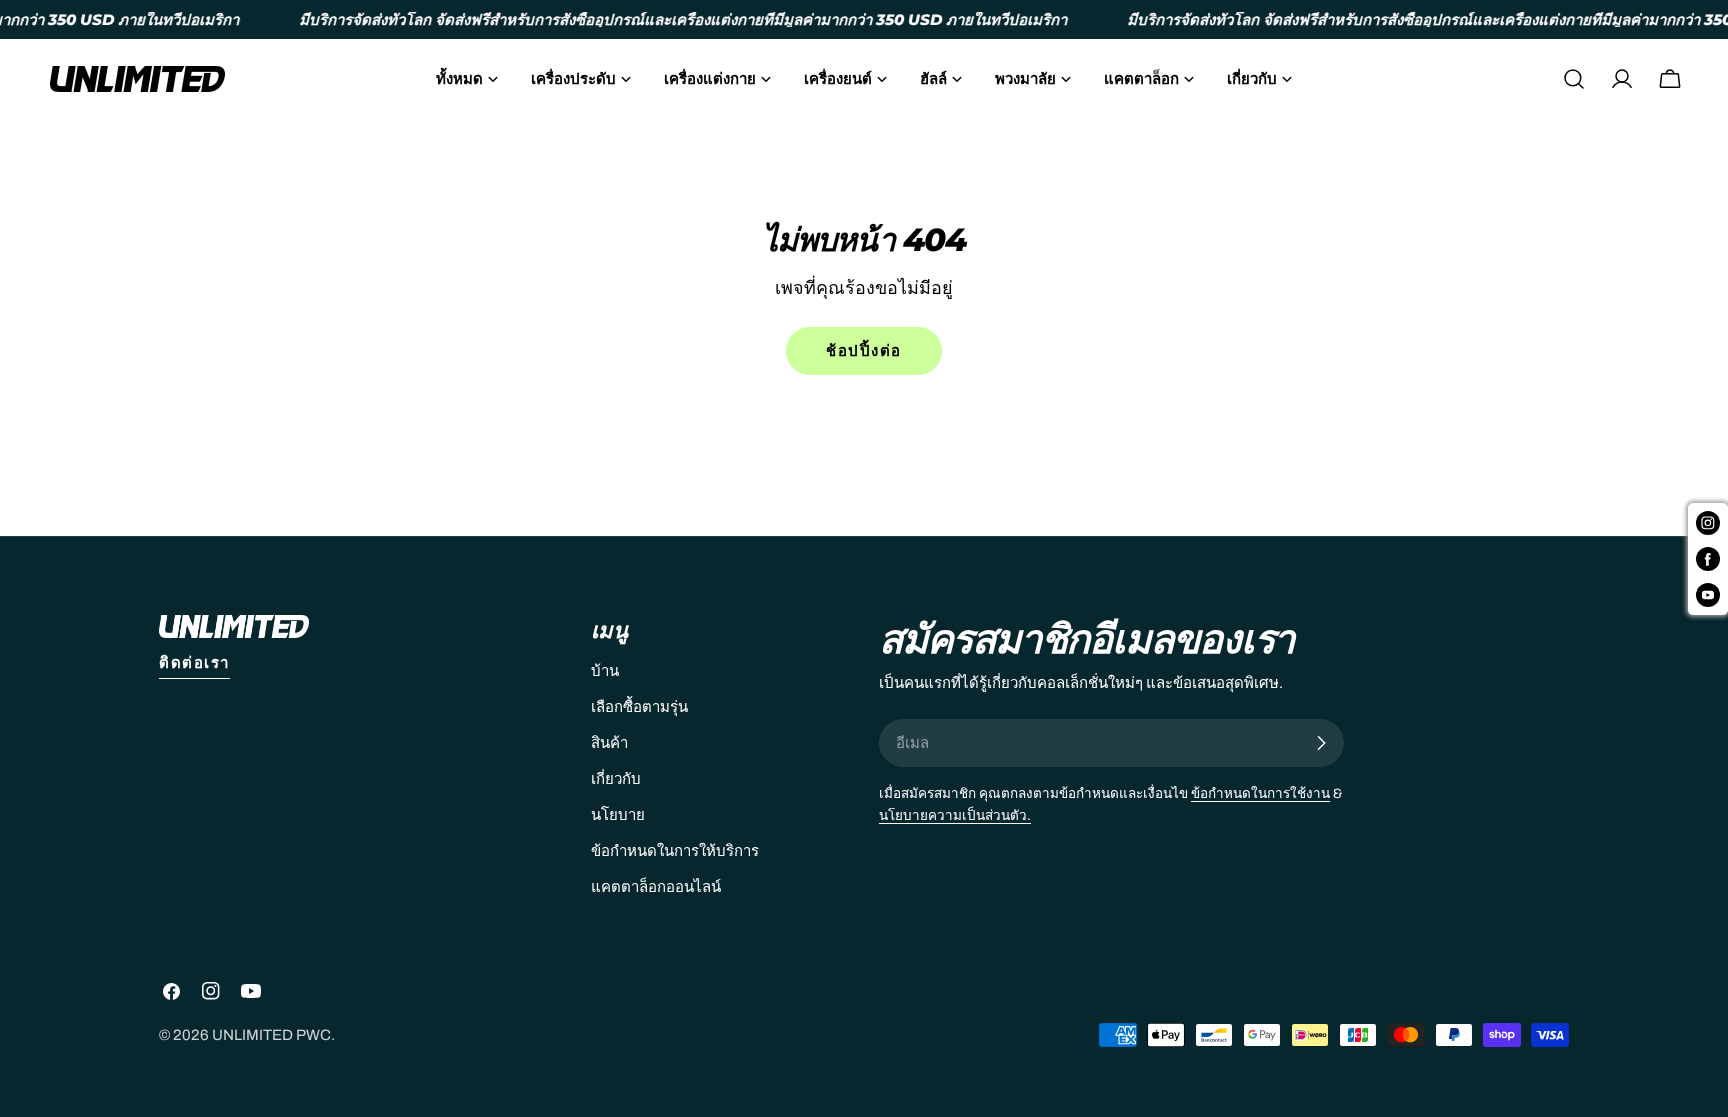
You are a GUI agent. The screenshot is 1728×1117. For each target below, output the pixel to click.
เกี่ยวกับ (616, 779)
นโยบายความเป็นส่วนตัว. (955, 815)
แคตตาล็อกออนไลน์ (656, 887)
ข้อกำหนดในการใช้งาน (1260, 793)
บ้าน (605, 671)
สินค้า (609, 743)
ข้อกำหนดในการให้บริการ (675, 851)
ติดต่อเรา (194, 663)
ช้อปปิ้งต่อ (864, 351)
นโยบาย (618, 815)
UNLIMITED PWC (271, 1035)
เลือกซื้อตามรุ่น (639, 707)
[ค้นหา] (1574, 79)
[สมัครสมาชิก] (1321, 743)
